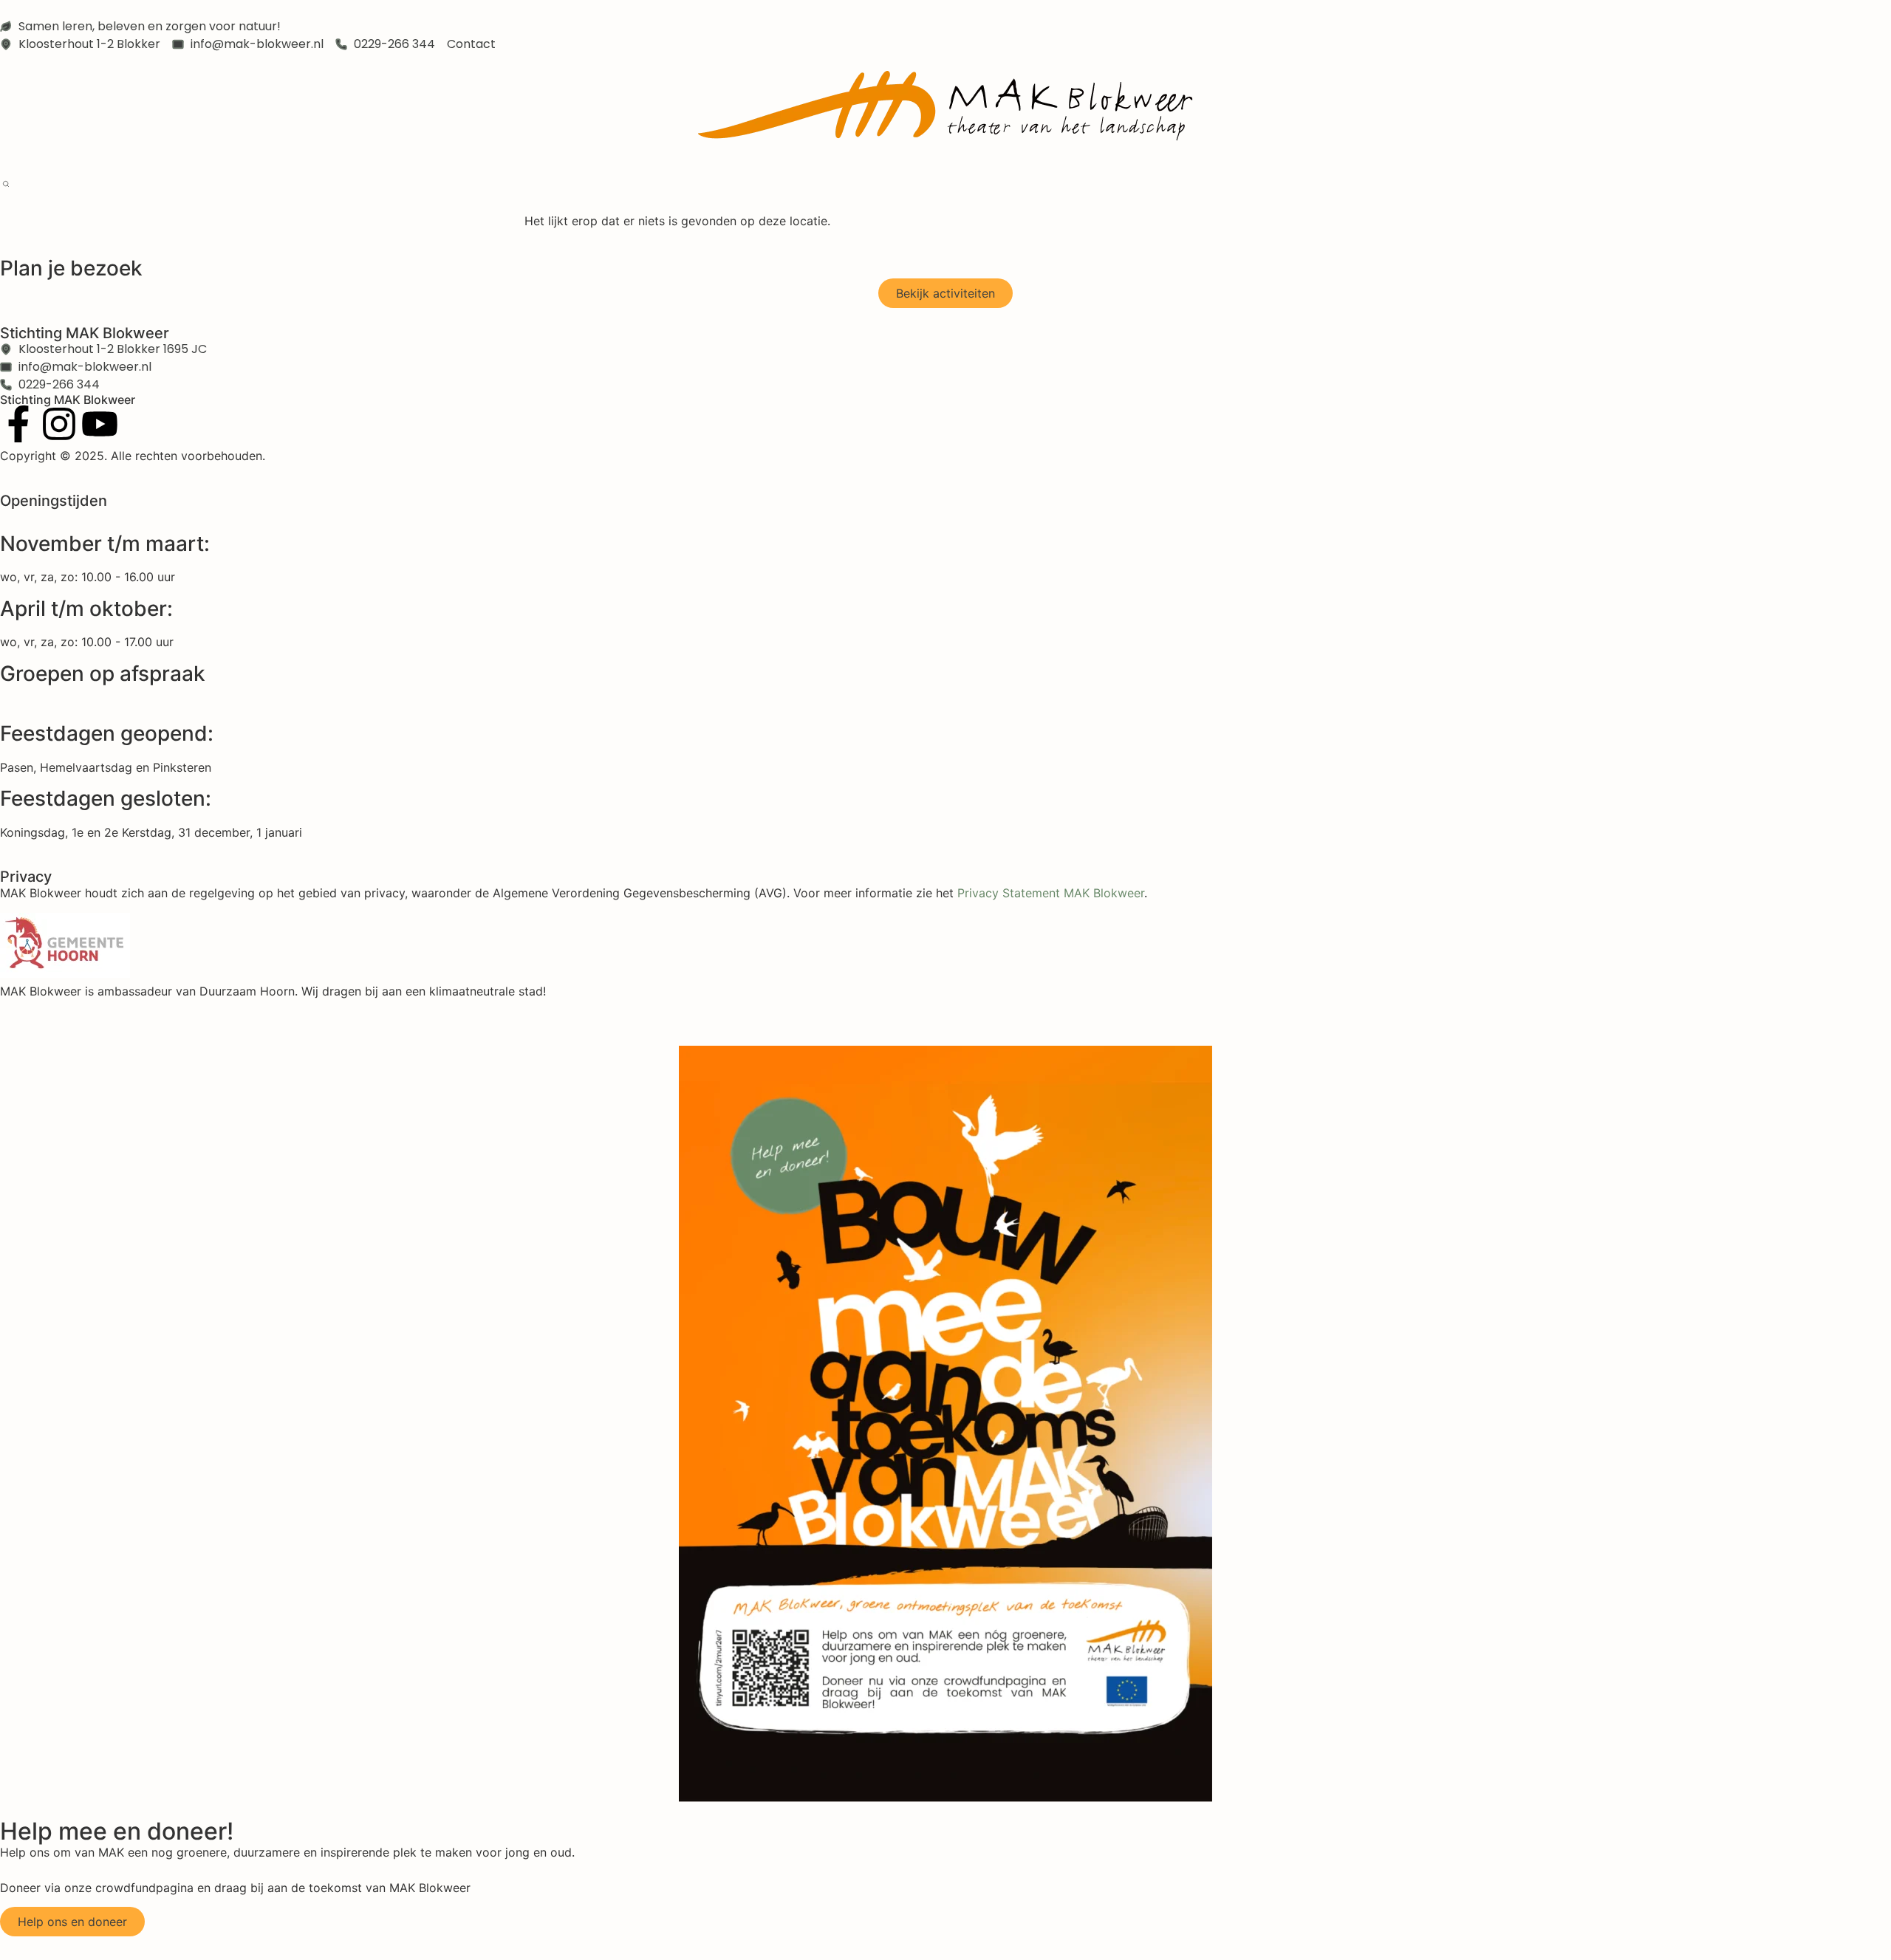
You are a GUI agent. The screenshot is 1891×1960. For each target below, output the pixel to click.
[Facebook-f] (18, 424)
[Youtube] (100, 424)
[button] (6, 185)
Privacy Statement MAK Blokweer (1051, 893)
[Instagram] (59, 424)
